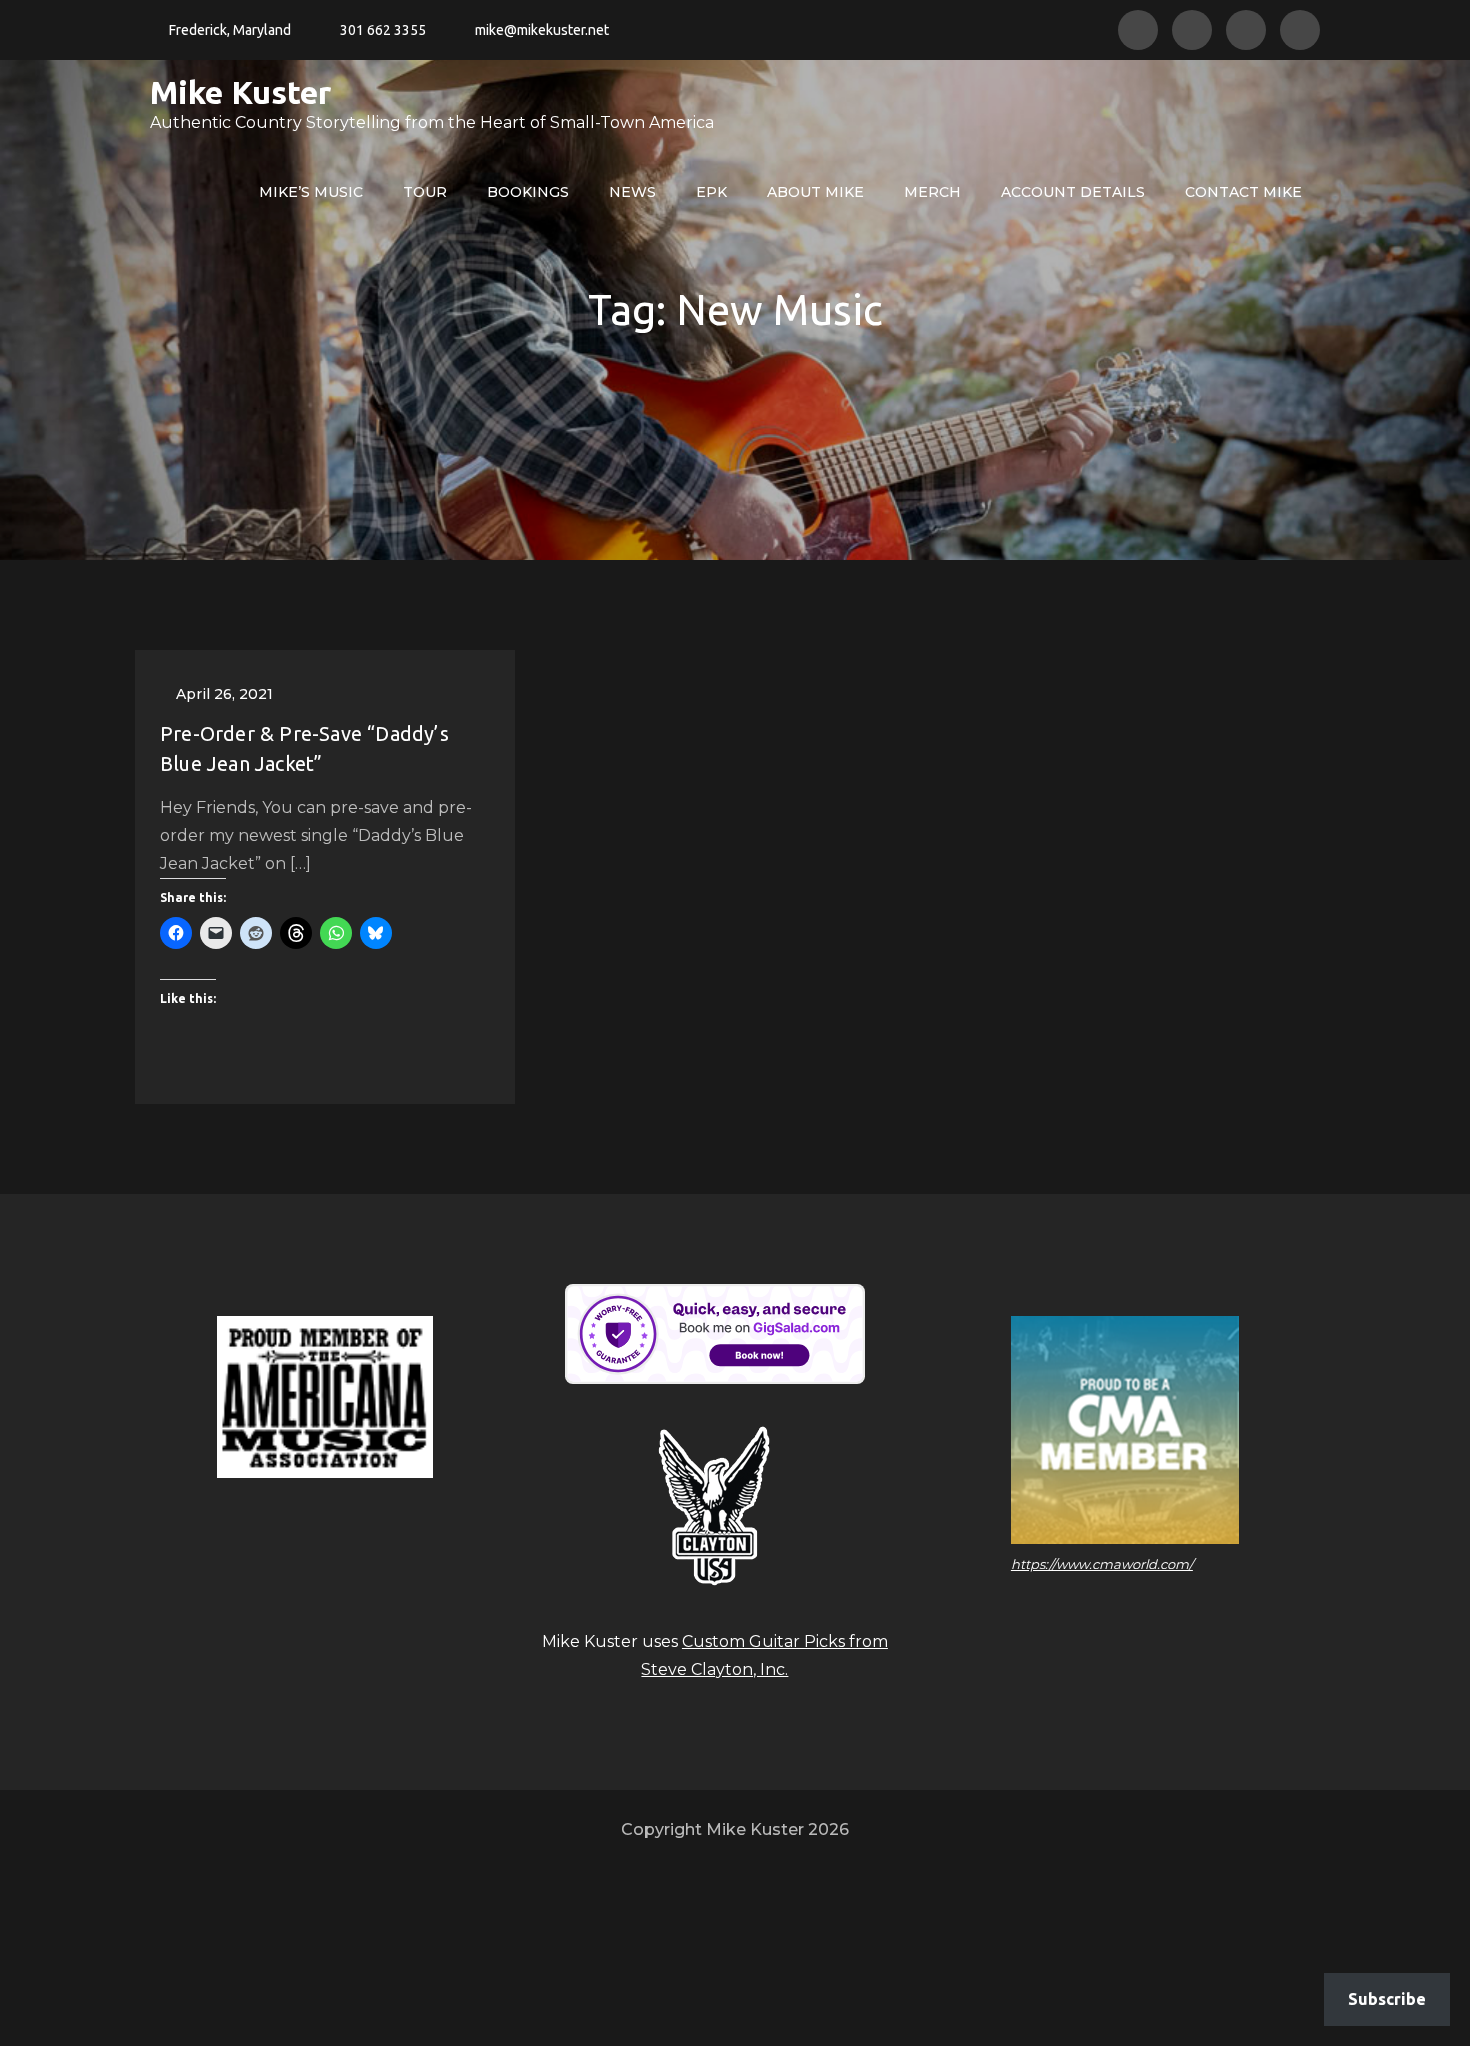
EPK (711, 192)
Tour (425, 192)
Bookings (528, 192)
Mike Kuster (240, 92)
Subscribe (1387, 1999)
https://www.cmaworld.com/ (1102, 1564)
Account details (1073, 192)
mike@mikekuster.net (542, 30)
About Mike (815, 192)
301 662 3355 (383, 30)
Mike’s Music (311, 192)
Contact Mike (1243, 192)
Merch (932, 192)
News (632, 192)
